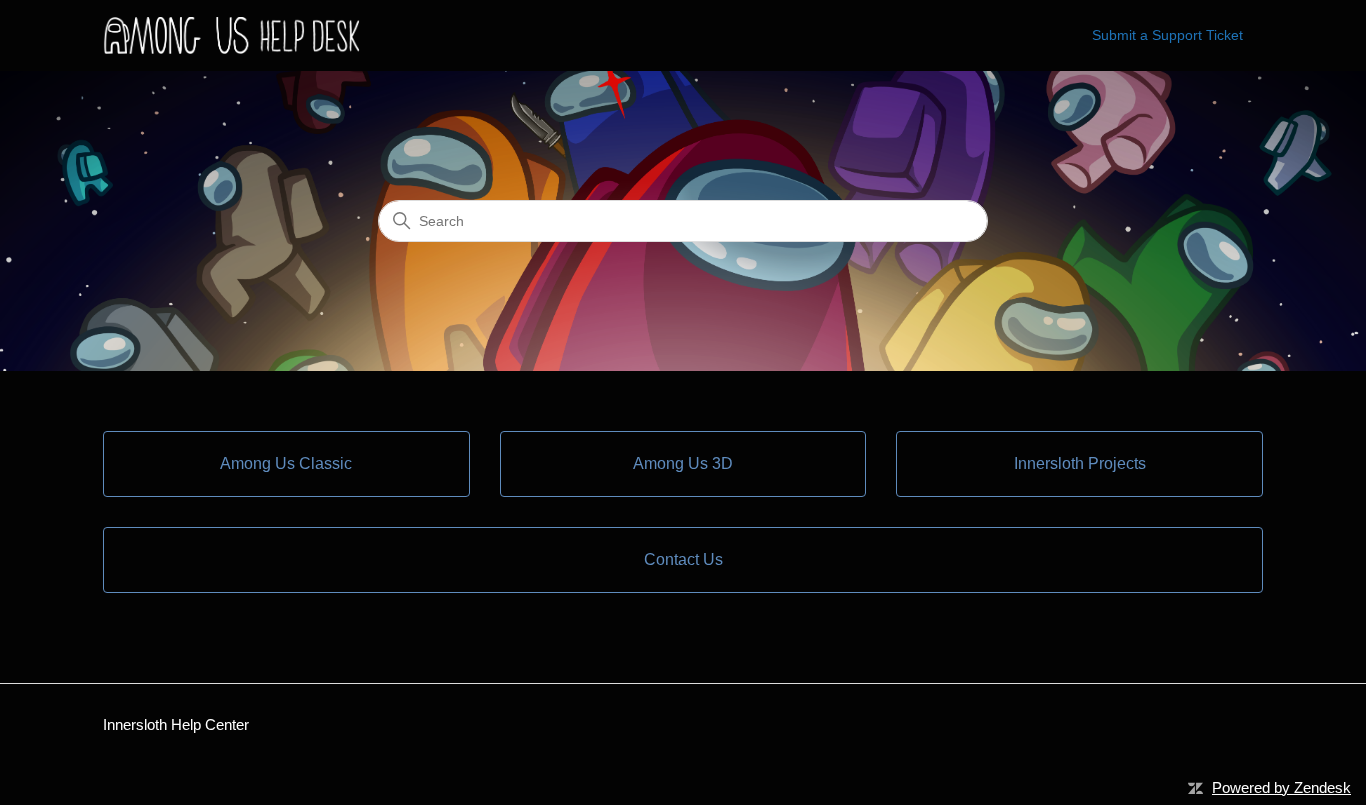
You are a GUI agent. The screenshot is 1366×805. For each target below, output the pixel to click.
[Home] (235, 35)
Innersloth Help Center (176, 724)
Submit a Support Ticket (1167, 35)
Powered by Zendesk (1281, 787)
